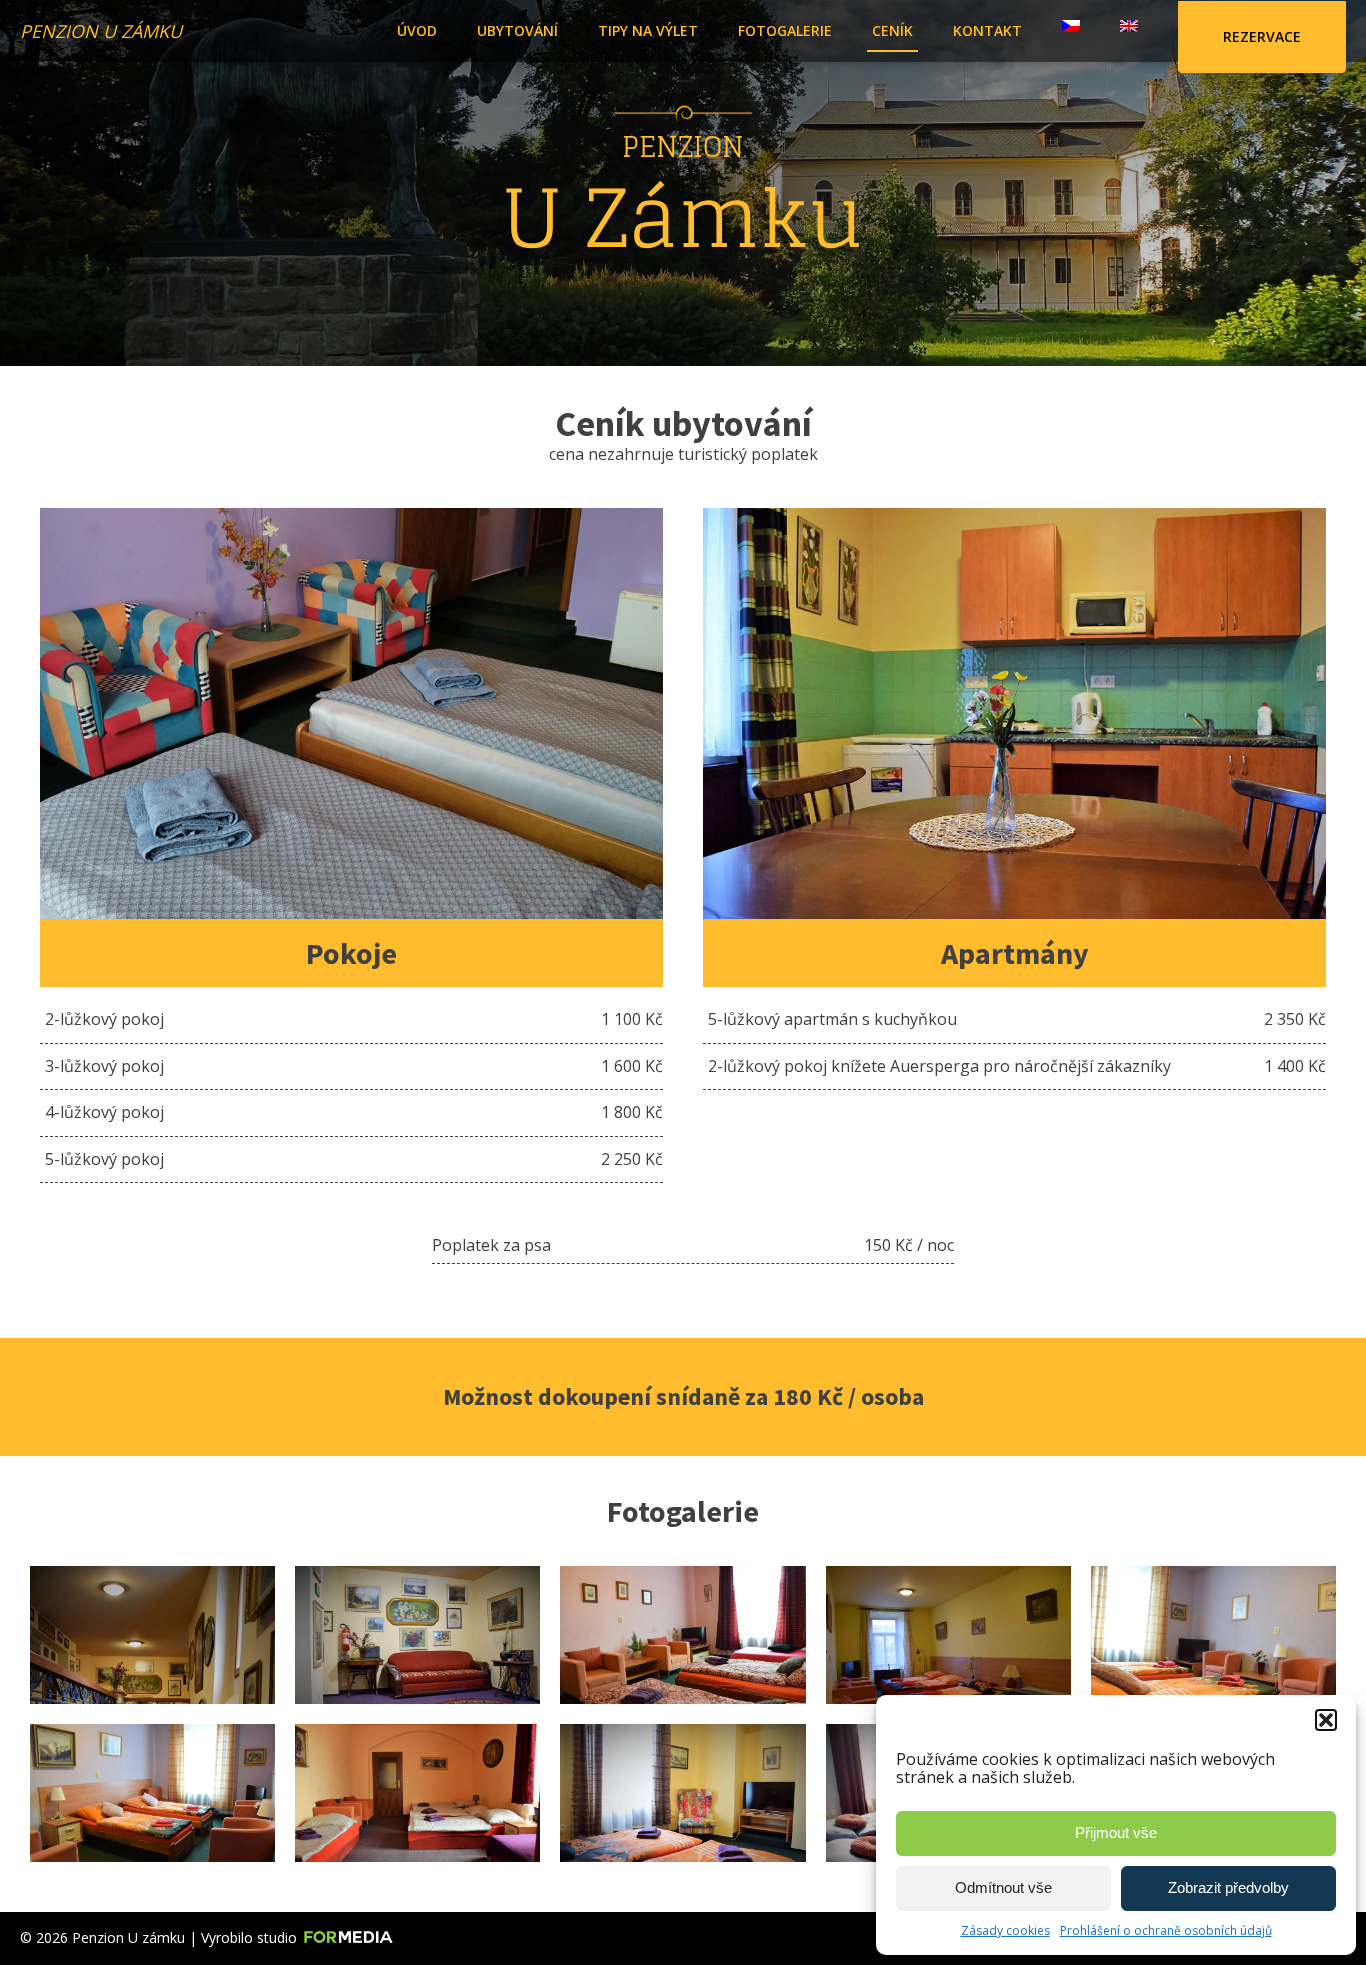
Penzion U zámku (101, 31)
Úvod (417, 30)
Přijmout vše (1116, 1832)
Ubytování (517, 30)
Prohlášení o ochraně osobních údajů (1166, 1930)
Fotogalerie (785, 30)
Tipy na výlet (648, 30)
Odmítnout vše (1003, 1887)
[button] (1326, 1720)
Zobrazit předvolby (1228, 1887)
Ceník (892, 30)
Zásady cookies (1005, 1930)
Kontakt (987, 30)
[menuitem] (1071, 21)
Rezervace (1262, 36)
